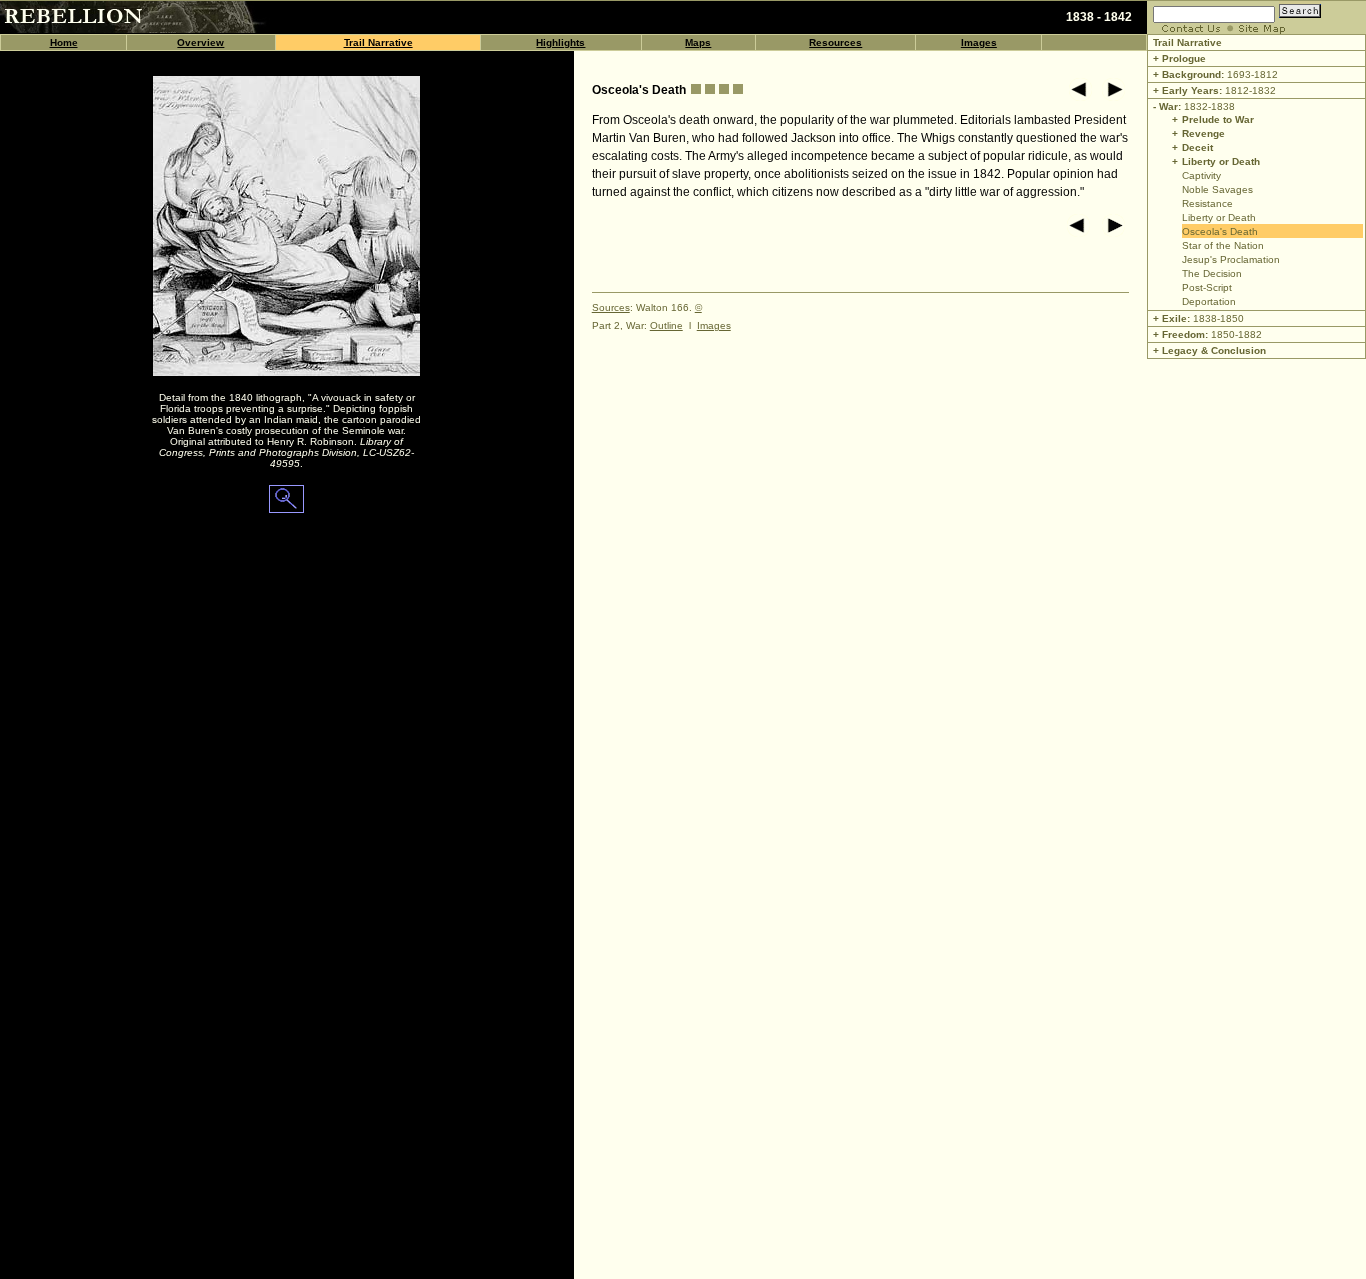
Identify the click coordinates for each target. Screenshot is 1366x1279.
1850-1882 (1236, 334)
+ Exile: (1170, 318)
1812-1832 (1213, 90)
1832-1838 (1192, 106)
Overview (200, 42)
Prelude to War (1218, 119)
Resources (835, 42)
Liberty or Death (1221, 161)
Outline (666, 325)
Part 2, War (618, 325)
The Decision (1212, 273)
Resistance (1207, 203)
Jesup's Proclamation (1231, 259)
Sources (611, 307)
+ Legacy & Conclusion (1209, 350)
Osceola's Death (1220, 231)
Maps (698, 42)
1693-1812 (1214, 74)
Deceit (1197, 147)
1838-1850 (1218, 318)
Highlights (560, 42)
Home (64, 42)
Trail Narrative (378, 42)
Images (979, 42)
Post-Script (1207, 287)
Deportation (1209, 301)
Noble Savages (1217, 189)
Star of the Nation (1223, 245)
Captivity (1201, 175)
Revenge (1203, 133)
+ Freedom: (1180, 334)
